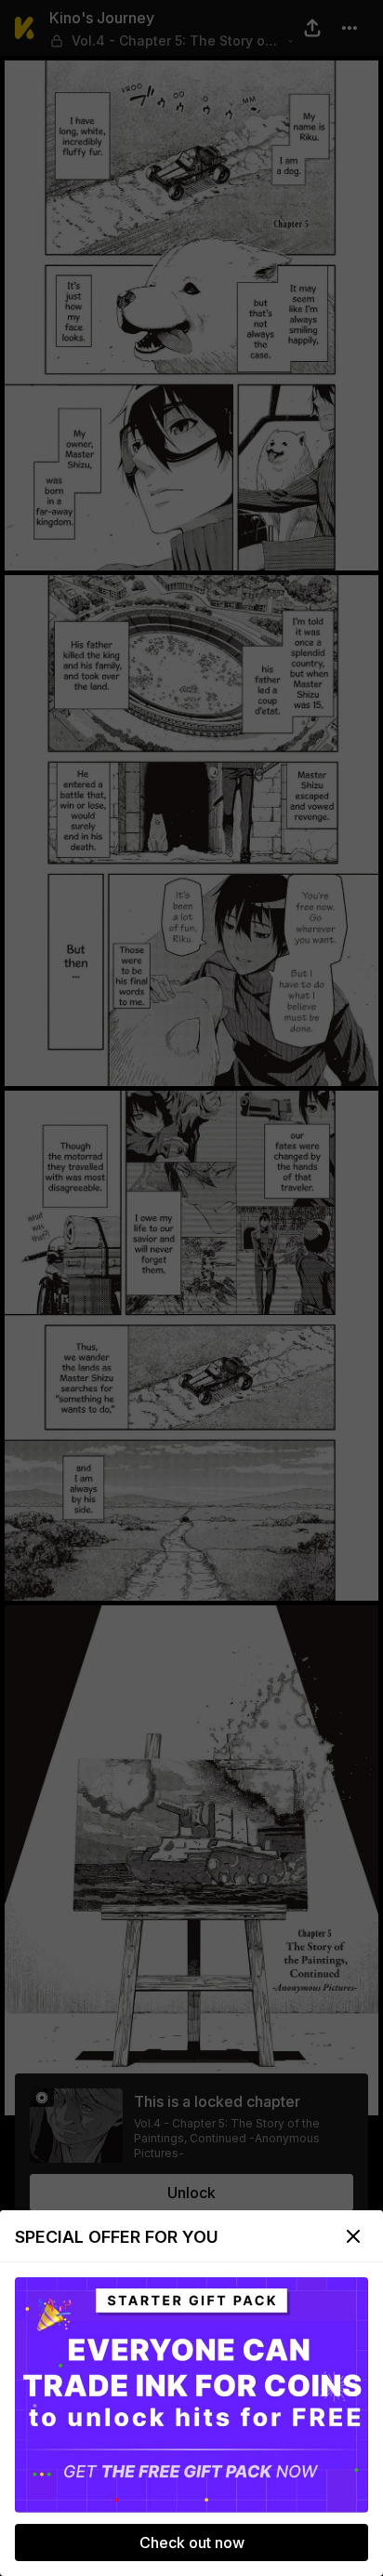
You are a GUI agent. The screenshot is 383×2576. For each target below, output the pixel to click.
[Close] (353, 2236)
